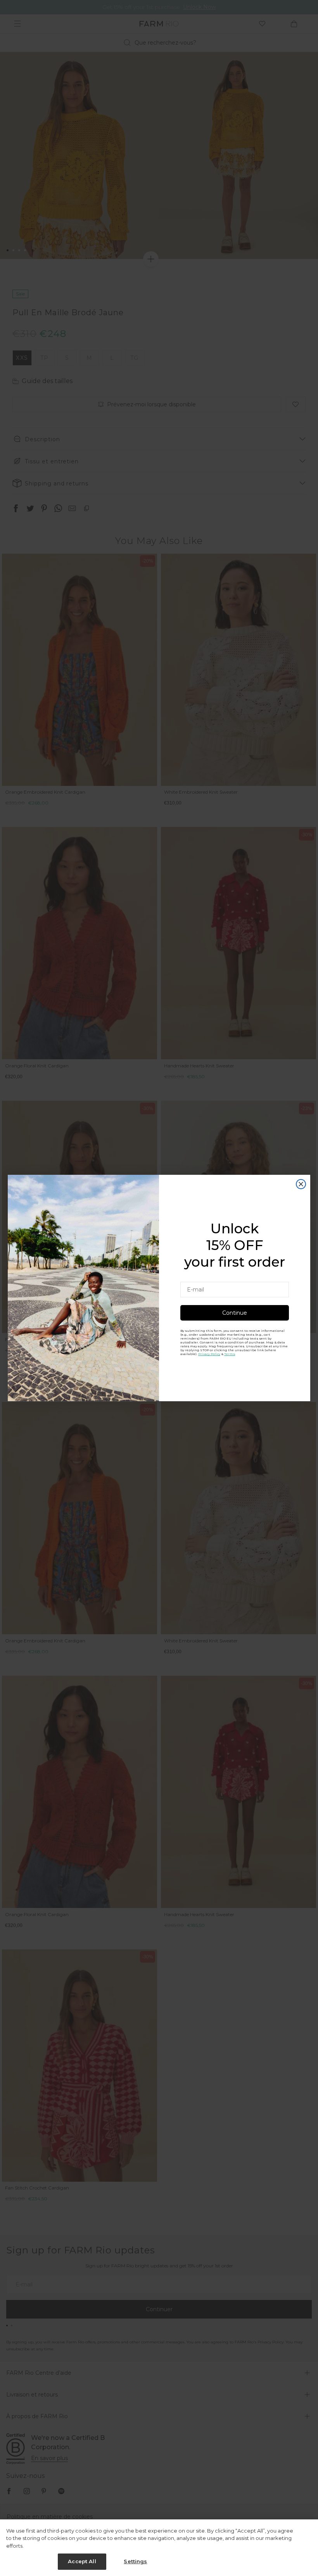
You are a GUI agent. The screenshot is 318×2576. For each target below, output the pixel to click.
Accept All (82, 2561)
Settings (135, 2561)
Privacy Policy (209, 1354)
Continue (235, 1313)
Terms (230, 1354)
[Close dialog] (301, 1184)
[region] (159, 2548)
